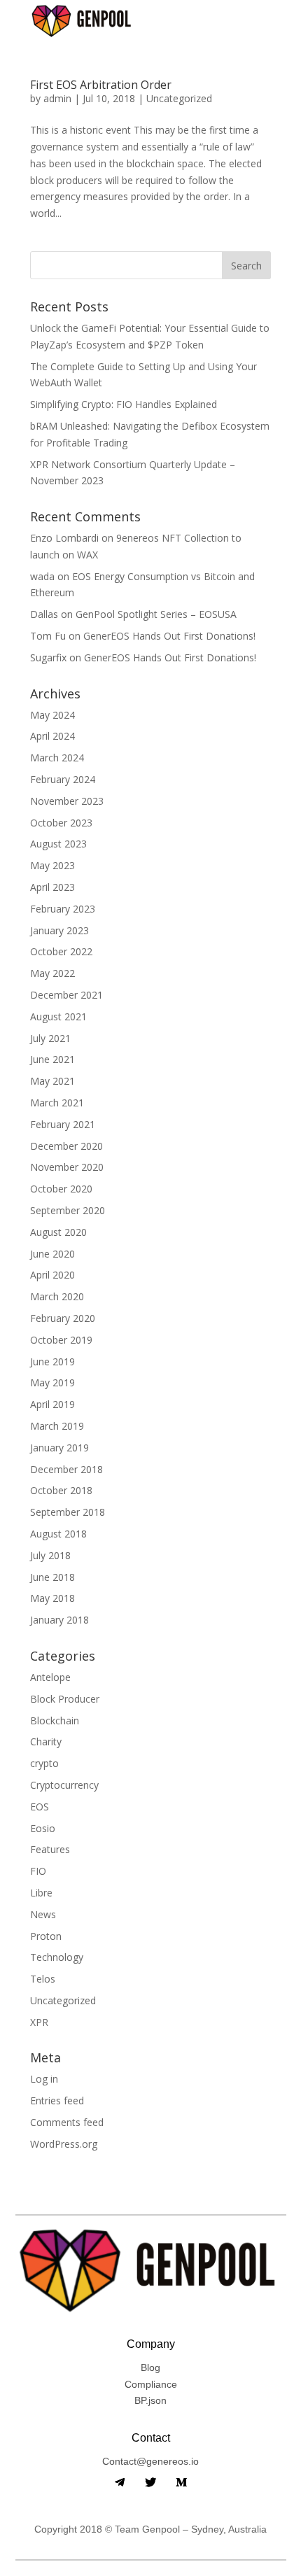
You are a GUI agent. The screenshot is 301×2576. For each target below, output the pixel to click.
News (43, 1914)
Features (50, 1849)
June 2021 (52, 1059)
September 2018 (68, 1512)
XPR (39, 2022)
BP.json (150, 2400)
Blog (150, 2367)
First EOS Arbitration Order (101, 85)
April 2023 (52, 887)
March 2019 (57, 1426)
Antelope (50, 1677)
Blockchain (55, 1720)
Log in (44, 2079)
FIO (38, 1871)
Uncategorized (179, 98)
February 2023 (63, 909)
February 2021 (63, 1124)
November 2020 (67, 1167)
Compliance (151, 2384)
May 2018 (52, 1598)
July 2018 (50, 1555)
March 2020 (57, 1296)
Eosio (43, 1828)
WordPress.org (64, 2144)
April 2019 (52, 1404)
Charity (46, 1741)
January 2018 (59, 1620)
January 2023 (59, 930)
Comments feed (67, 2122)
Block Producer (65, 1699)
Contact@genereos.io (150, 2461)
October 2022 (61, 951)
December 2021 (66, 995)
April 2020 (52, 1275)
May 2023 (52, 865)
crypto (44, 1763)
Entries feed (57, 2100)
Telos (43, 1979)
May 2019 (52, 1382)
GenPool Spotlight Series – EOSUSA (156, 614)
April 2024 (52, 736)
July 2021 (50, 1038)
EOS (40, 1807)
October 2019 (61, 1340)
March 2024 (57, 758)
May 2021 (52, 1081)
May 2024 (52, 715)
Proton (46, 1936)
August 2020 (58, 1232)
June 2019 (52, 1361)
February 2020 (63, 1318)
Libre (41, 1893)
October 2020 (61, 1189)
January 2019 (59, 1448)
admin (57, 98)
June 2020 (52, 1254)
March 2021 (57, 1103)
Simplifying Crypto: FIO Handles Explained (124, 404)
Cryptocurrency (64, 1785)
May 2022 (52, 973)
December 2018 (66, 1469)
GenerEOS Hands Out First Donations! (169, 636)
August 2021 (58, 1016)
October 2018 (61, 1490)
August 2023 (58, 844)
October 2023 (61, 823)
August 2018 (58, 1534)
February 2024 (63, 779)
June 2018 (52, 1577)
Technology (57, 1957)
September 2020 (68, 1210)
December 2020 (66, 1146)
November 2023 (67, 801)
